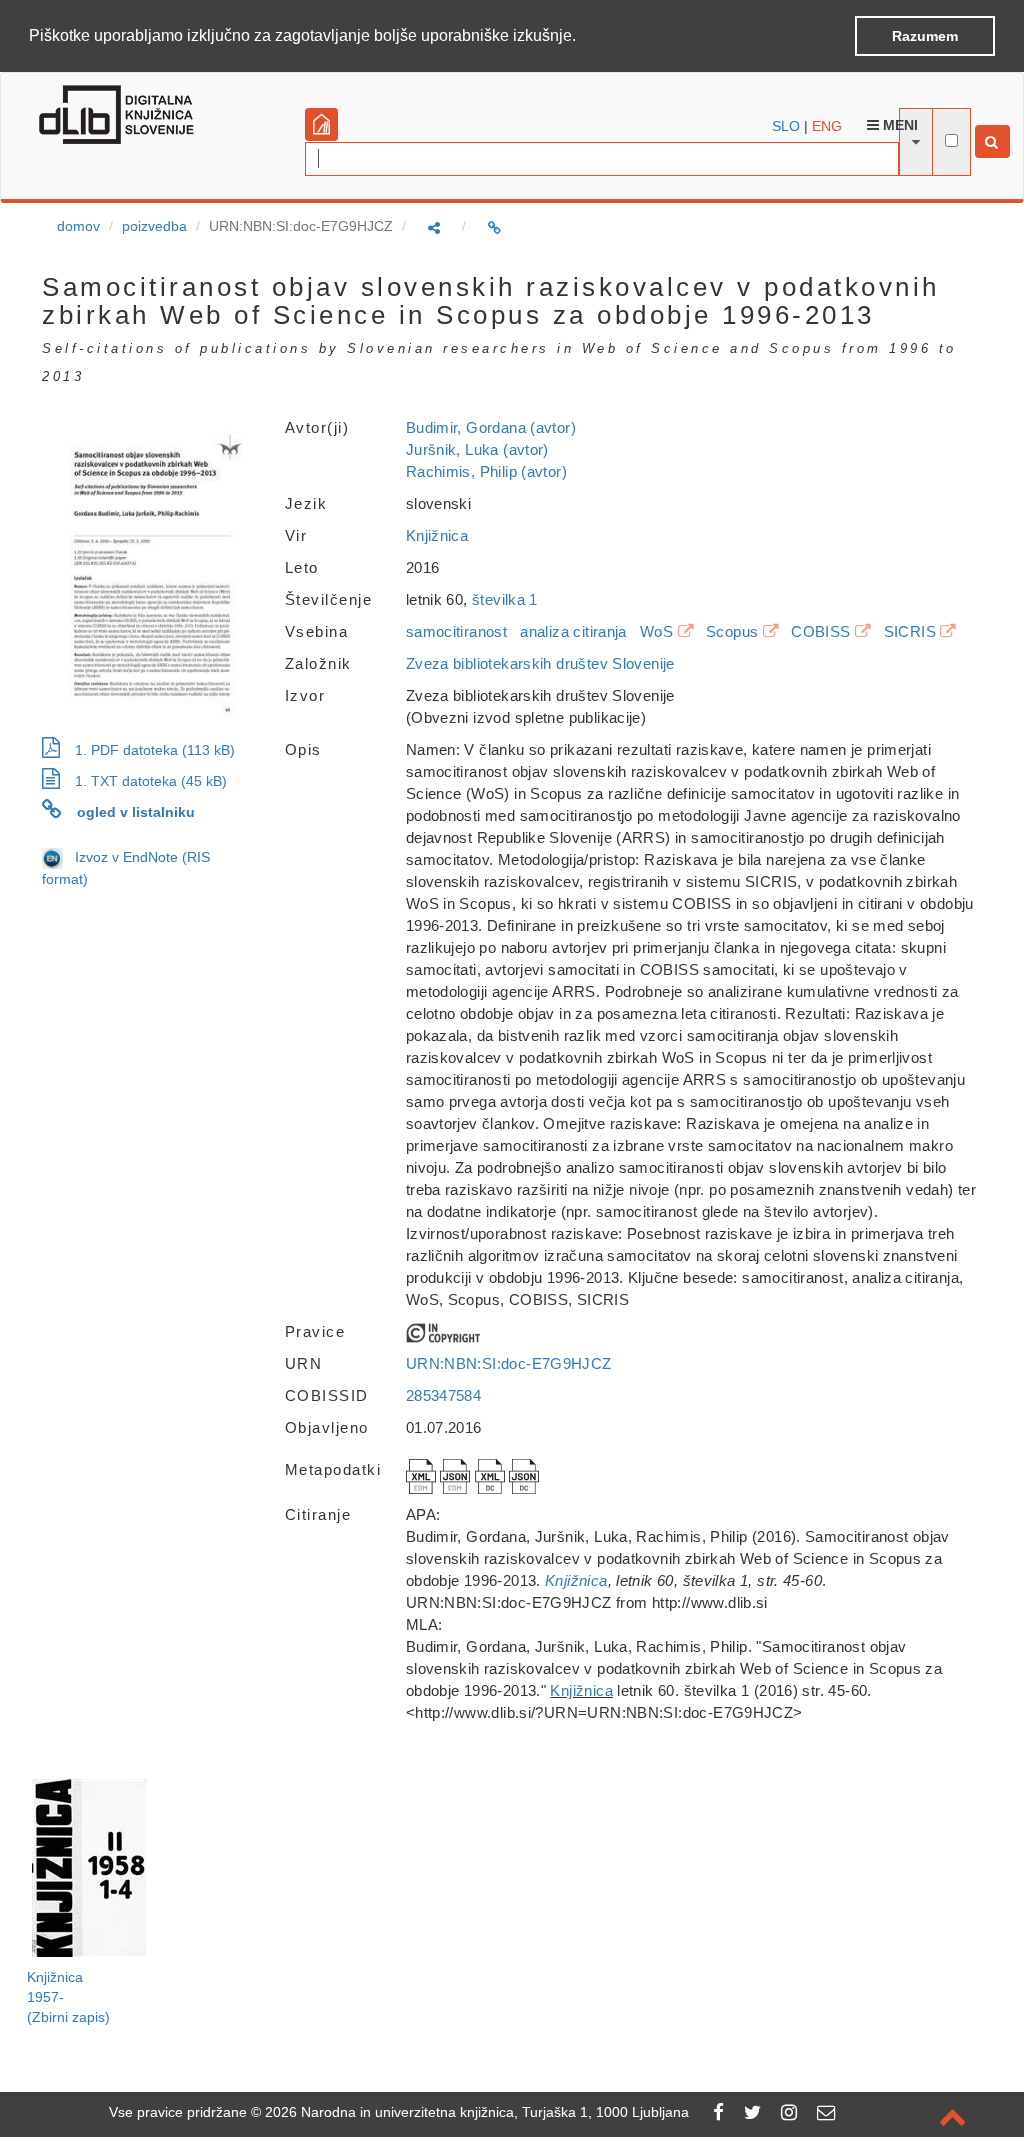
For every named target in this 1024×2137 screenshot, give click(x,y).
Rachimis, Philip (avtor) (486, 471)
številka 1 (505, 599)
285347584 (443, 1395)
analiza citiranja (573, 631)
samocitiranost (456, 631)
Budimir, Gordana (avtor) (491, 427)
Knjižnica (437, 535)
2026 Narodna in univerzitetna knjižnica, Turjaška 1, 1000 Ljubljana (477, 2112)
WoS (656, 631)
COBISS (820, 631)
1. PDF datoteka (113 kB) (155, 750)
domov (78, 226)
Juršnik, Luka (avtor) (477, 449)
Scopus (732, 631)
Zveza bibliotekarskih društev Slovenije (540, 663)
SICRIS (910, 631)
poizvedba (154, 226)
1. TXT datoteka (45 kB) (151, 781)
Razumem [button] (925, 36)
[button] (583, 37)
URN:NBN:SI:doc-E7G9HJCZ (509, 1363)
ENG (827, 126)
